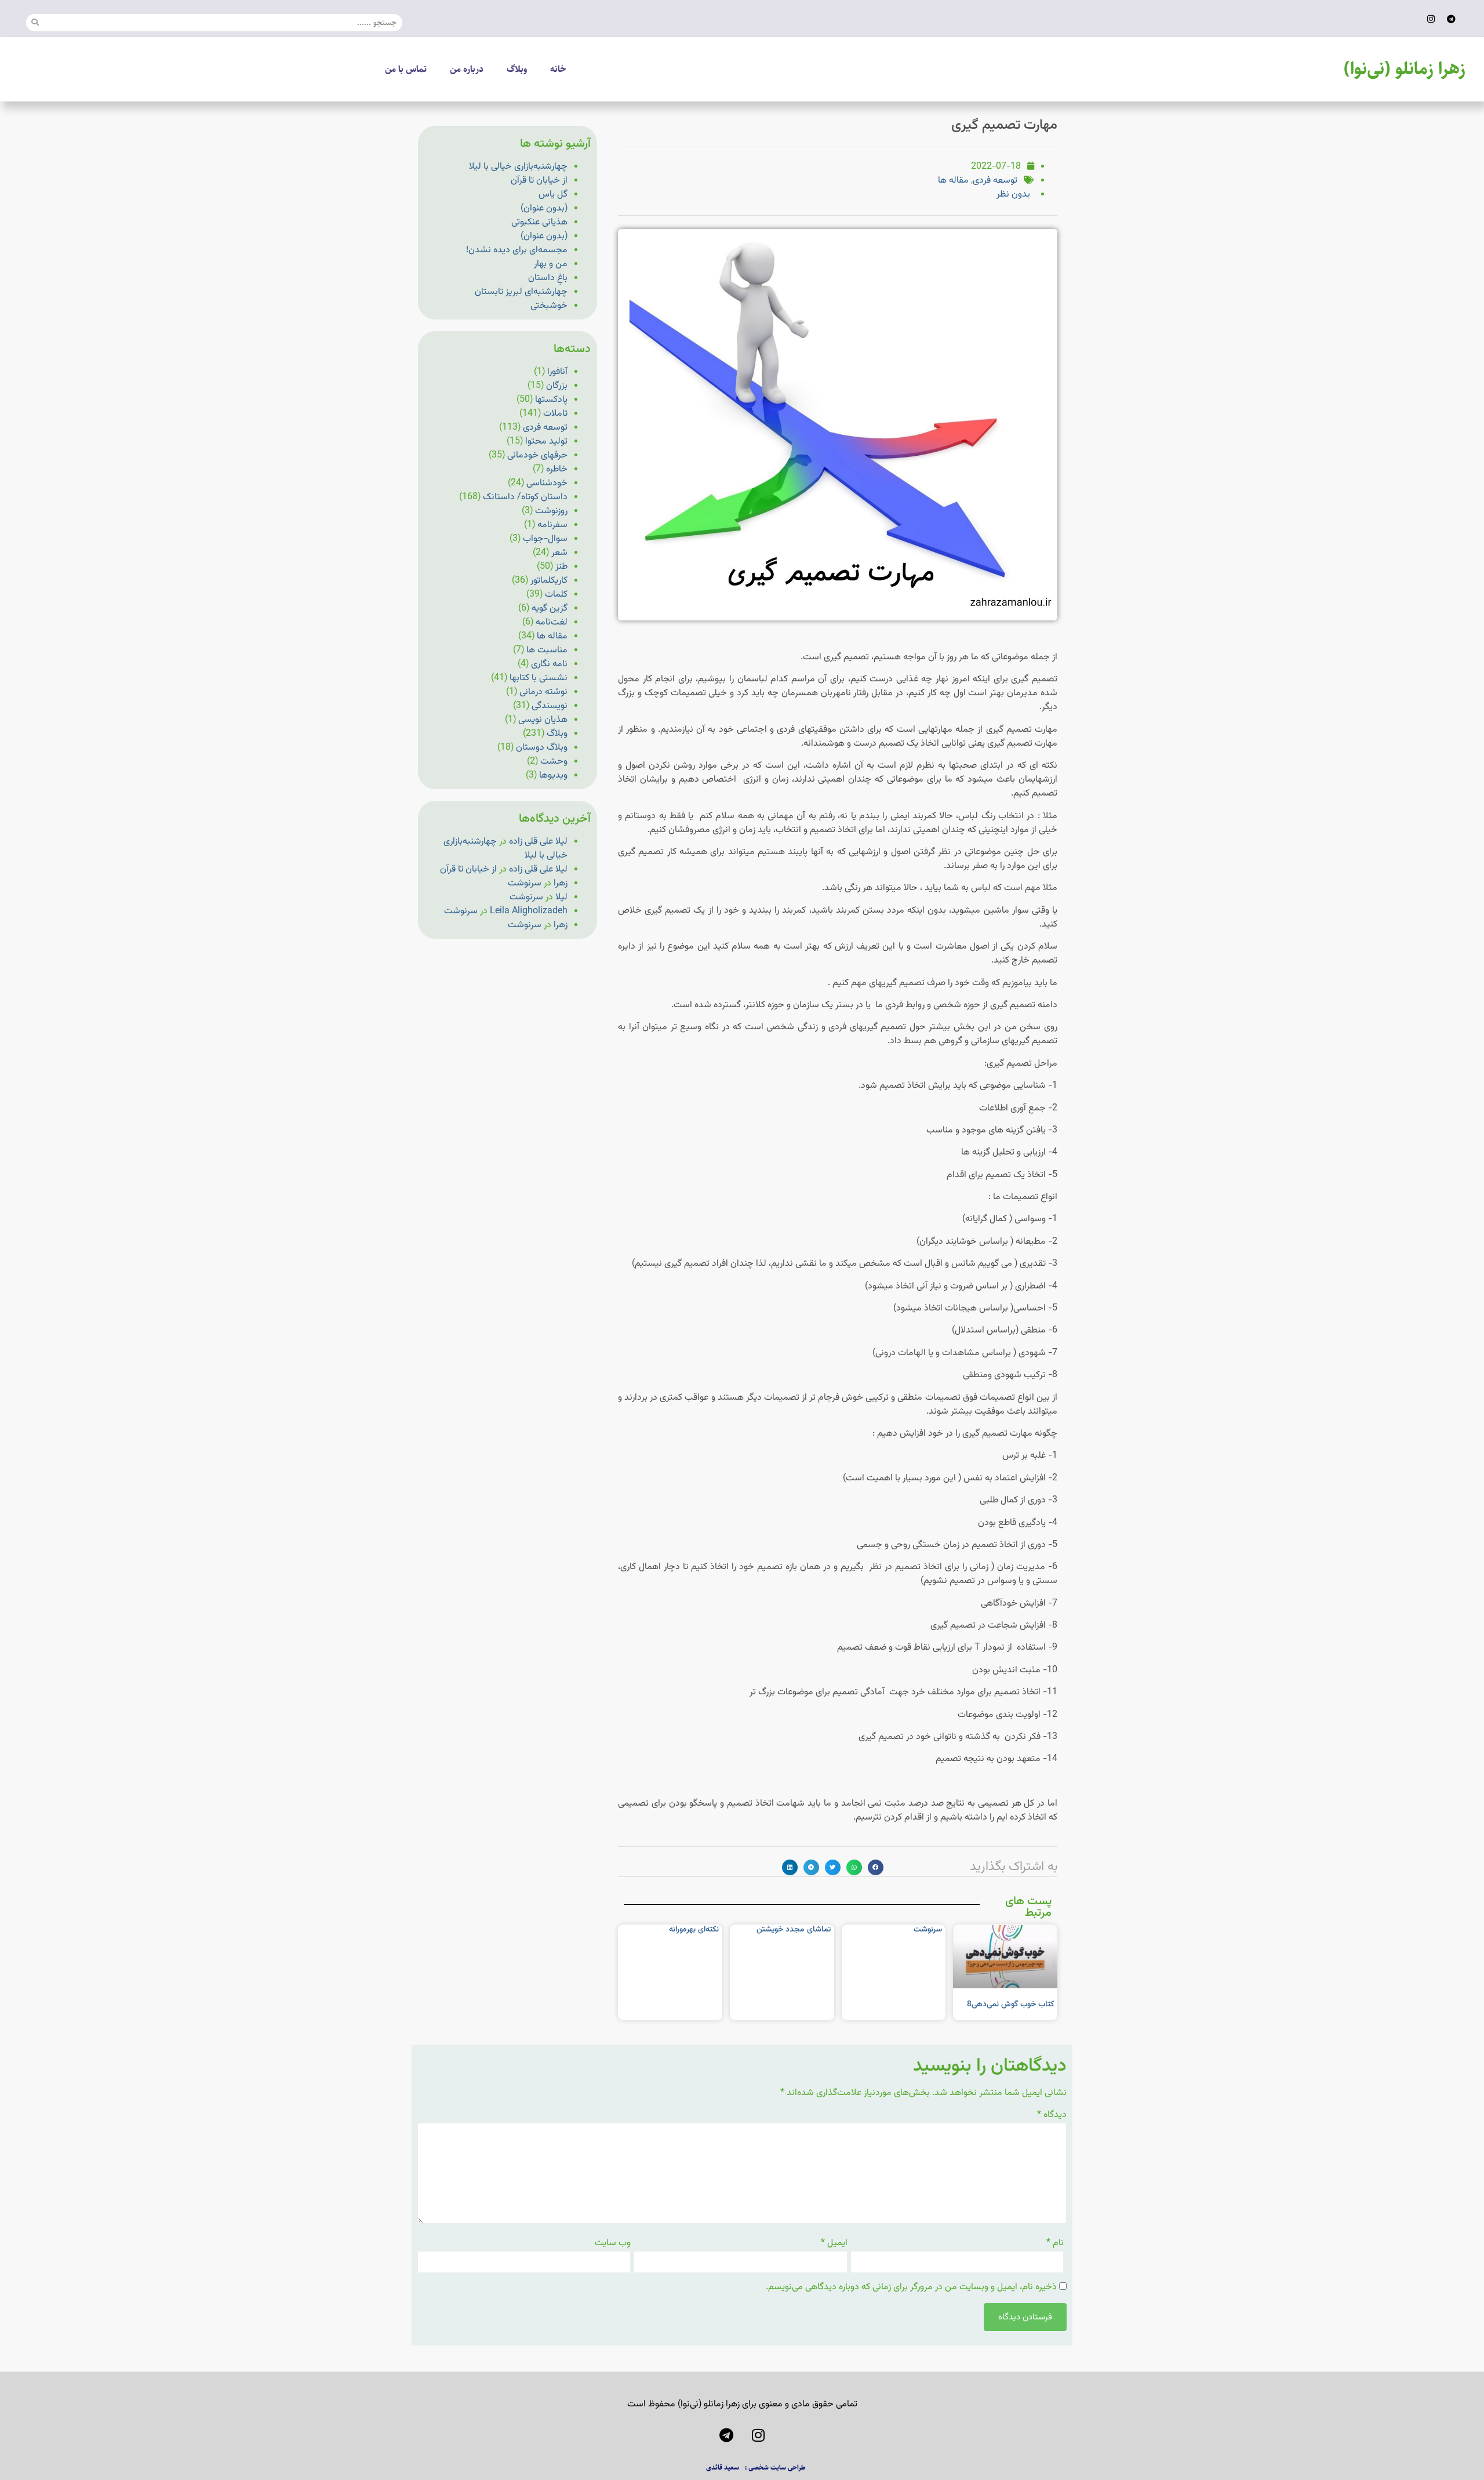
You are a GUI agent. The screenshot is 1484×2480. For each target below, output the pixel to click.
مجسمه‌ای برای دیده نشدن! (517, 250)
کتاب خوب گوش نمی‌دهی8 (1010, 2005)
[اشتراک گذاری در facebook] (876, 1867)
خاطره (557, 469)
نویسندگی (550, 706)
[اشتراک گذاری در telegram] (811, 1867)
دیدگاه (1052, 2115)
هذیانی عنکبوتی (539, 222)
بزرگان (557, 386)
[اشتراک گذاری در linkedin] (790, 1867)
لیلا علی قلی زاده (538, 842)
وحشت (554, 762)
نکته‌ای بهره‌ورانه (694, 1930)
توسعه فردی (995, 181)
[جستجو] (35, 23)
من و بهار (551, 264)
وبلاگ (517, 69)
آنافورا (557, 372)
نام (1055, 2243)
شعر (559, 553)
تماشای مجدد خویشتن (794, 1930)
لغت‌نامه (552, 622)
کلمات (556, 595)
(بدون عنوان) (544, 208)
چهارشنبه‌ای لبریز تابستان (521, 292)
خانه (558, 69)
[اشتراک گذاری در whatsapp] (854, 1867)
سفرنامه (552, 525)
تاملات (555, 414)
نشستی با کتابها (539, 678)
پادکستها (551, 400)
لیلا (561, 897)
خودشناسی (547, 483)
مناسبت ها (547, 650)
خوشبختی (549, 306)
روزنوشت (551, 511)
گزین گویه (550, 609)
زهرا (561, 883)
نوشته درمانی (543, 692)
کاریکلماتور (549, 581)
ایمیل (834, 2243)
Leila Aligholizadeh (529, 911)
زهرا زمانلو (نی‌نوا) (1405, 69)
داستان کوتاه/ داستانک (525, 497)
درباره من (467, 69)
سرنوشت (928, 1930)
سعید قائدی (723, 2468)
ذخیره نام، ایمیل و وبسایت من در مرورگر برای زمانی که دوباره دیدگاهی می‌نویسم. (911, 2287)
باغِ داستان (548, 278)
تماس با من (406, 69)
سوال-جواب (545, 539)
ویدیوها (553, 776)
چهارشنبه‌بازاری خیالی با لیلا (518, 167)
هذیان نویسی (543, 720)
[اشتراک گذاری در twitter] (833, 1867)
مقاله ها (953, 181)
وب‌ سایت (613, 2243)
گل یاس (553, 195)
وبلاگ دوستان (542, 748)
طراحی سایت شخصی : (775, 2468)
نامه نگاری (549, 664)
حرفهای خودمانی (537, 455)
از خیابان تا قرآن (539, 181)
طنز (561, 567)
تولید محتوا (546, 442)
